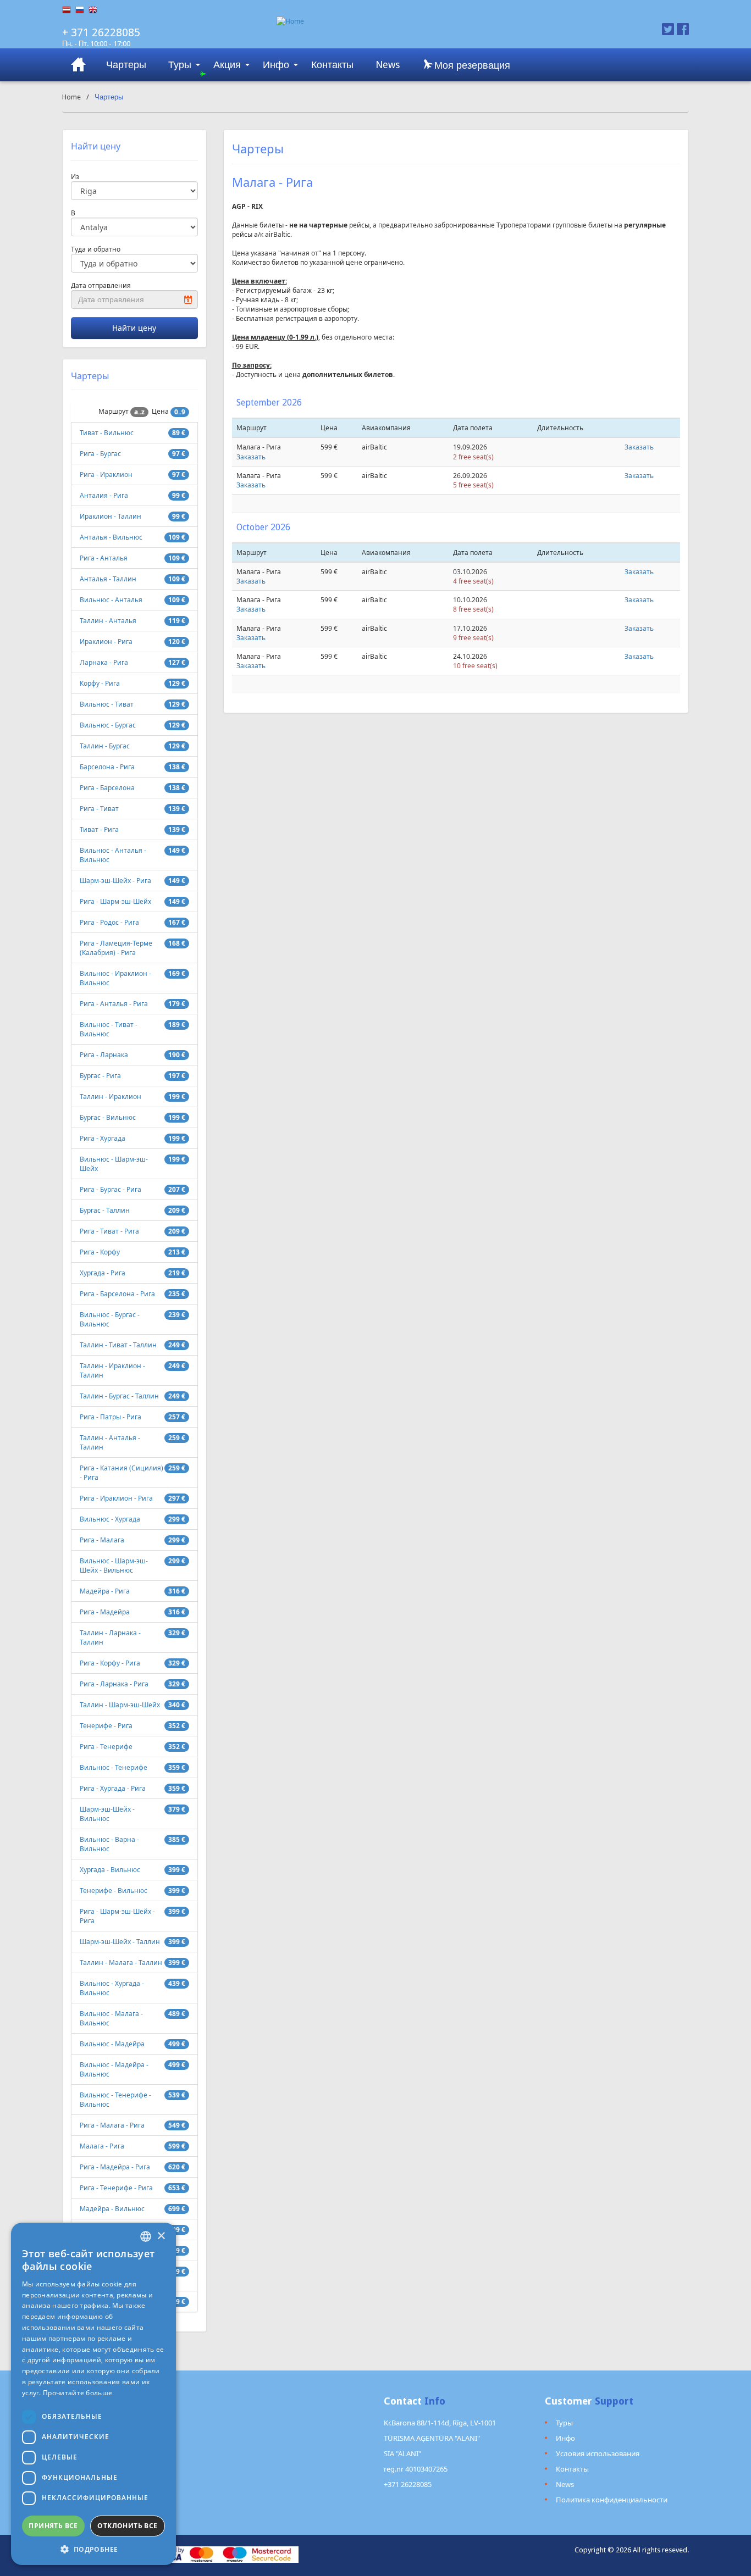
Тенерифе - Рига (106, 1726)
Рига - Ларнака (104, 1055)
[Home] (429, 21)
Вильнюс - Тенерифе (114, 1767)
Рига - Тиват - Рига (109, 1231)
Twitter (668, 29)
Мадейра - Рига (105, 1591)
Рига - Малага (102, 1540)
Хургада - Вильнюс (110, 1870)
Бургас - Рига (100, 1076)
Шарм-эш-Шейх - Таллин (120, 1942)
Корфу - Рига (100, 683)
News (388, 65)
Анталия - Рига (104, 495)
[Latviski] (69, 10)
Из (75, 177)
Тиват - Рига (99, 829)
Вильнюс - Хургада (110, 1519)
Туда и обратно (96, 249)
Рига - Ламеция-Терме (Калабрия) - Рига (116, 948)
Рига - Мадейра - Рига (115, 2167)
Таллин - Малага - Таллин (121, 1962)
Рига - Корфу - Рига (110, 1663)
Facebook (683, 29)
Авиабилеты (79, 65)
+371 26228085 (408, 2484)
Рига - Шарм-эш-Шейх (115, 901)
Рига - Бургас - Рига (111, 1189)
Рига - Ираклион (106, 474)
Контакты (332, 65)
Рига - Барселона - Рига (117, 1294)
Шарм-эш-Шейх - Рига (115, 881)
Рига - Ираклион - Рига (116, 1498)
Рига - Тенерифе (106, 1747)
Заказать (251, 457)
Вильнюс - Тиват (107, 704)
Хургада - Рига (103, 1273)
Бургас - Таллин (105, 1210)
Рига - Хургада (103, 1138)
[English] (95, 10)
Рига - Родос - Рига (109, 922)
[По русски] (82, 10)
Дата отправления (101, 285)
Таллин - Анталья (108, 621)
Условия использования (598, 2453)
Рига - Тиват (99, 809)
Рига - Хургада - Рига (113, 1788)
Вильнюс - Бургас (108, 725)
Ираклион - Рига (106, 642)
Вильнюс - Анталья (111, 600)
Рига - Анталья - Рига (114, 1004)
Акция (227, 65)
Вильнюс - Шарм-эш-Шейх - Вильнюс (114, 1565)
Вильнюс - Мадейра (112, 2044)
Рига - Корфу (100, 1252)
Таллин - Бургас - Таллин (119, 1396)
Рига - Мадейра (105, 1612)
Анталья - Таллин (108, 579)
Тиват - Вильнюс (107, 433)
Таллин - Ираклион (111, 1097)
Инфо (276, 65)
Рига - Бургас (100, 454)
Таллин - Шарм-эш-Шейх (120, 1705)
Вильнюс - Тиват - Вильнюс (109, 1029)
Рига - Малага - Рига (112, 2125)
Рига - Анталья (104, 558)
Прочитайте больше (78, 2393)
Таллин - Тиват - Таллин (118, 1345)
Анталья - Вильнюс (111, 537)
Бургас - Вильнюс (108, 1117)
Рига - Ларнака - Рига (114, 1684)
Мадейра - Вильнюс (112, 2209)
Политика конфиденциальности (612, 2500)
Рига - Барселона (107, 788)
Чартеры (126, 65)
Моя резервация (471, 65)
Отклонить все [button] (127, 2526)
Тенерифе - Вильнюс (114, 1891)
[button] (93, 2549)
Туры (180, 65)
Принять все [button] (53, 2526)
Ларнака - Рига (104, 662)
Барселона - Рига (107, 767)
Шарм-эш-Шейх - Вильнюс (107, 1814)
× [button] (161, 2236)
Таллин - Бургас (105, 746)
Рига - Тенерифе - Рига (116, 2188)
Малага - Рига (102, 2146)
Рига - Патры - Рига (111, 1417)
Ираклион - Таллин (111, 516)
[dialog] (93, 2394)
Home (71, 97)
